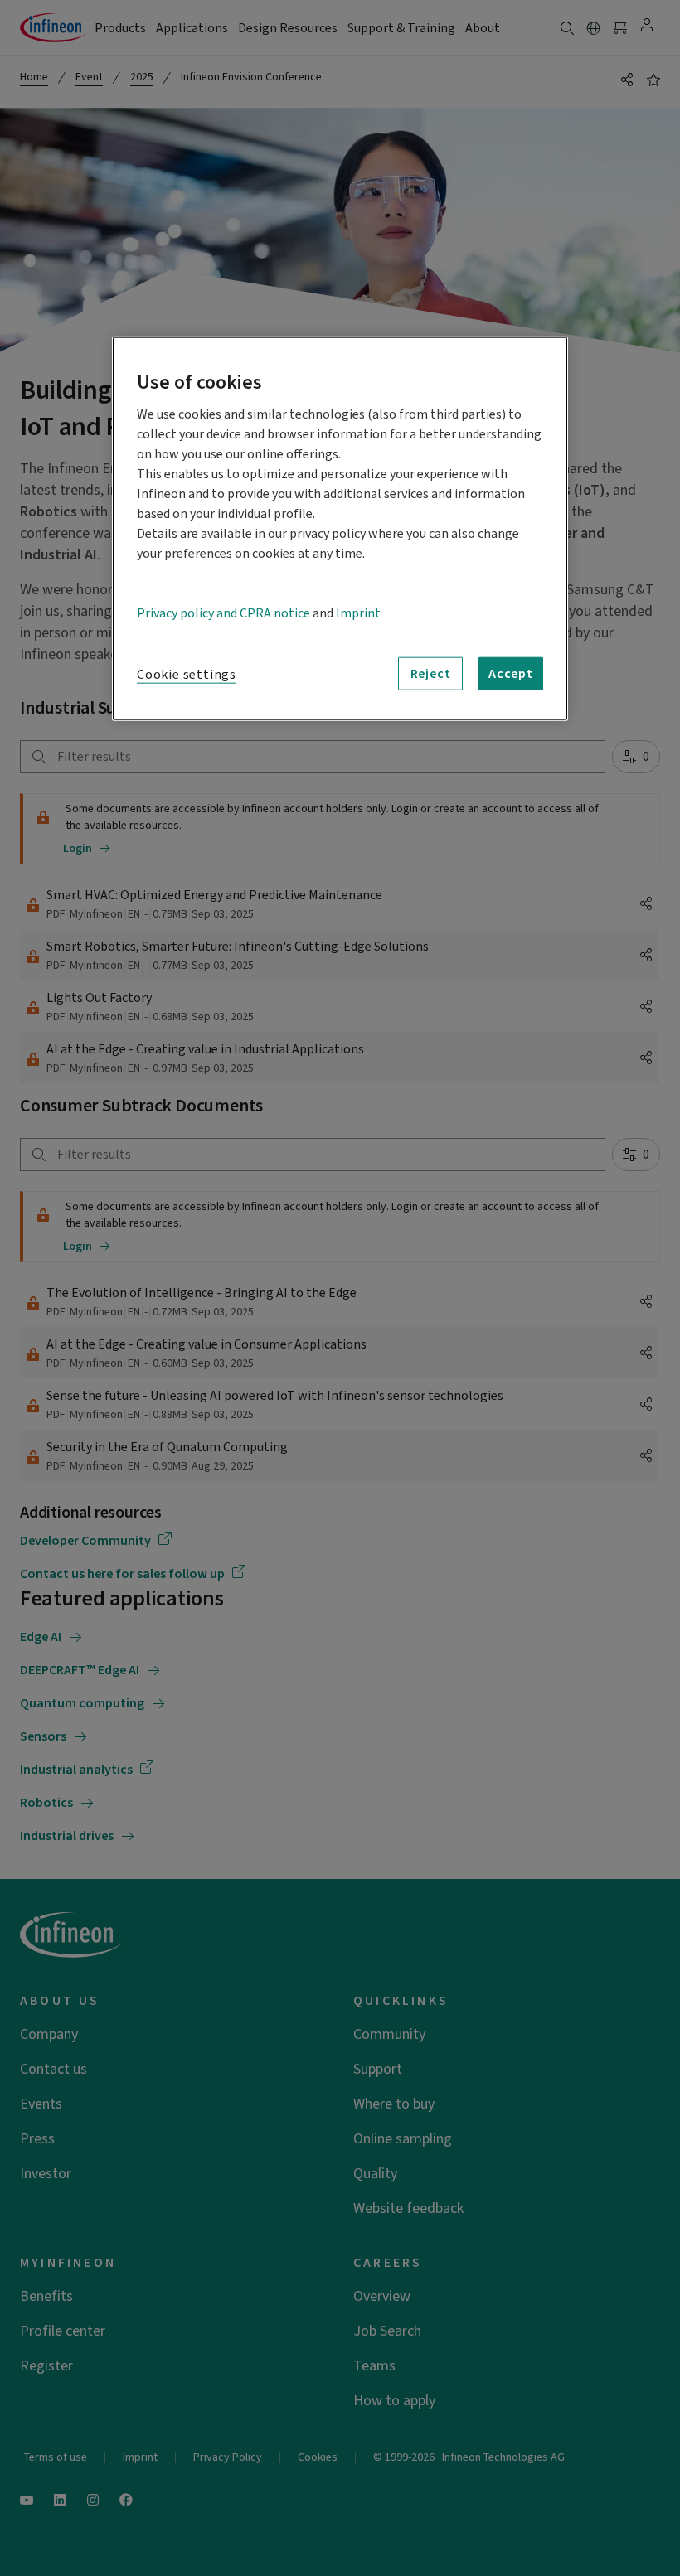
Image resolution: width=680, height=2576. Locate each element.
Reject (431, 674)
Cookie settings (187, 675)
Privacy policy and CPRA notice (223, 613)
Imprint (358, 613)
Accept (511, 674)
